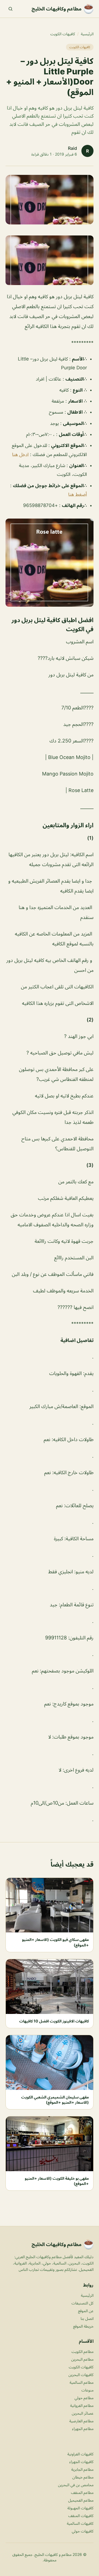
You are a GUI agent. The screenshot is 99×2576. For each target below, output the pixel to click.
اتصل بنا (87, 2318)
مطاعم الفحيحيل (81, 2500)
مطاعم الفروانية (82, 2405)
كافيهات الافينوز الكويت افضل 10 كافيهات (54, 2021)
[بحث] (10, 9)
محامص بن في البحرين (76, 2485)
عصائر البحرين (83, 2413)
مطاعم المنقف (82, 2492)
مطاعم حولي (84, 2398)
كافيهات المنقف (81, 2516)
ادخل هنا (20, 454)
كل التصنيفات (82, 2303)
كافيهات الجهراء (81, 2462)
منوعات (87, 2390)
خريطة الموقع (83, 2326)
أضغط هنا (78, 494)
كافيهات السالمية (80, 2523)
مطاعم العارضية (81, 2421)
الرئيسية (87, 34)
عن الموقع (86, 2311)
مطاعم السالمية (82, 2382)
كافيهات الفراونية (80, 2454)
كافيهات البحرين (81, 2375)
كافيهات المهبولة (80, 2508)
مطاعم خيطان (83, 2477)
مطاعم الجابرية (82, 2469)
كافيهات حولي (83, 2531)
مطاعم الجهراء (83, 2429)
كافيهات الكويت (63, 34)
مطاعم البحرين (82, 2359)
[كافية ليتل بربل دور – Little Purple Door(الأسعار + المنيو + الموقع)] (50, 260)
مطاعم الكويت (82, 2351)
